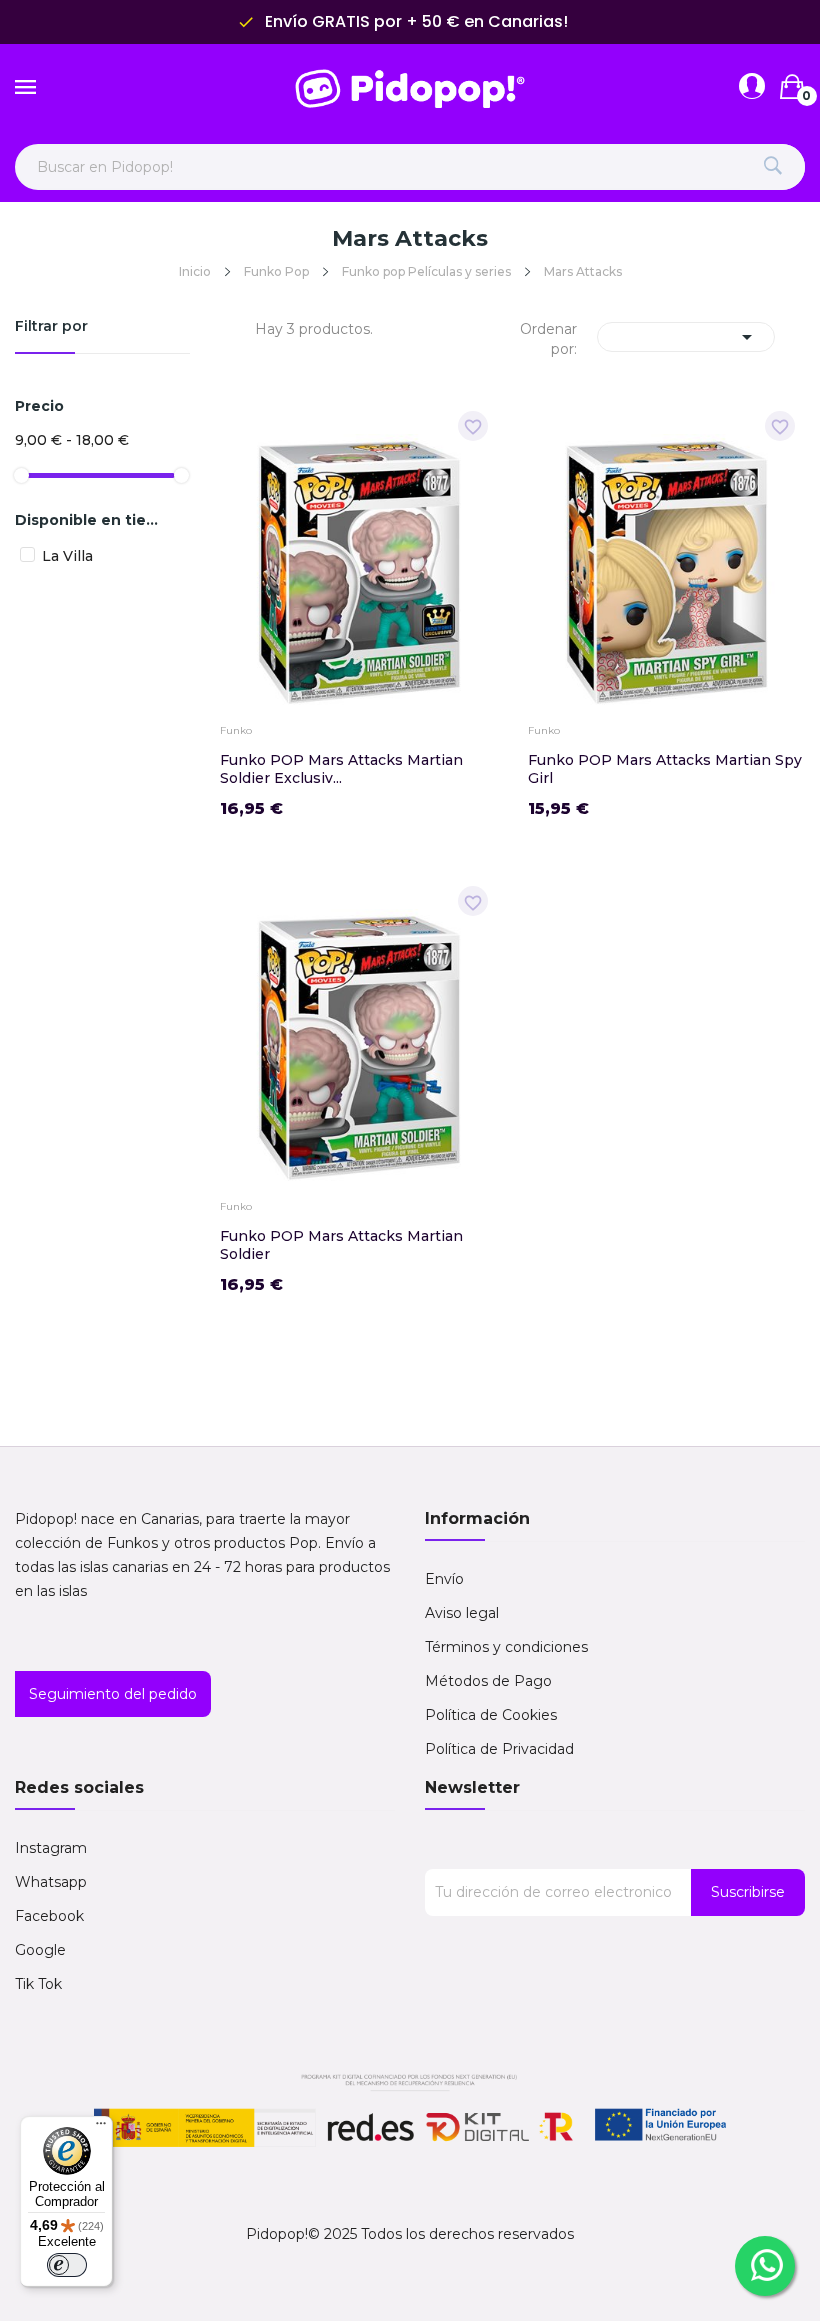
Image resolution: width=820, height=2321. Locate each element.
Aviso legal (462, 1613)
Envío (444, 1579)
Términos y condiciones (506, 1647)
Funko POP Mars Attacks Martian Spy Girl (665, 769)
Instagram (51, 1848)
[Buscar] (772, 167)
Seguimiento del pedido (113, 1694)
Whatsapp (51, 1882)
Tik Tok (38, 1984)
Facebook (49, 1916)
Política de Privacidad (499, 1749)
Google (40, 1950)
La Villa (67, 556)
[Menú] (101, 2128)
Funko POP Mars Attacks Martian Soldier (341, 1245)
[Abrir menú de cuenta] (752, 87)
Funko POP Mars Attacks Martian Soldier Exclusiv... (341, 769)
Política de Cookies (491, 1715)
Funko (236, 731)
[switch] (67, 2265)
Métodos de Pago (488, 1681)
